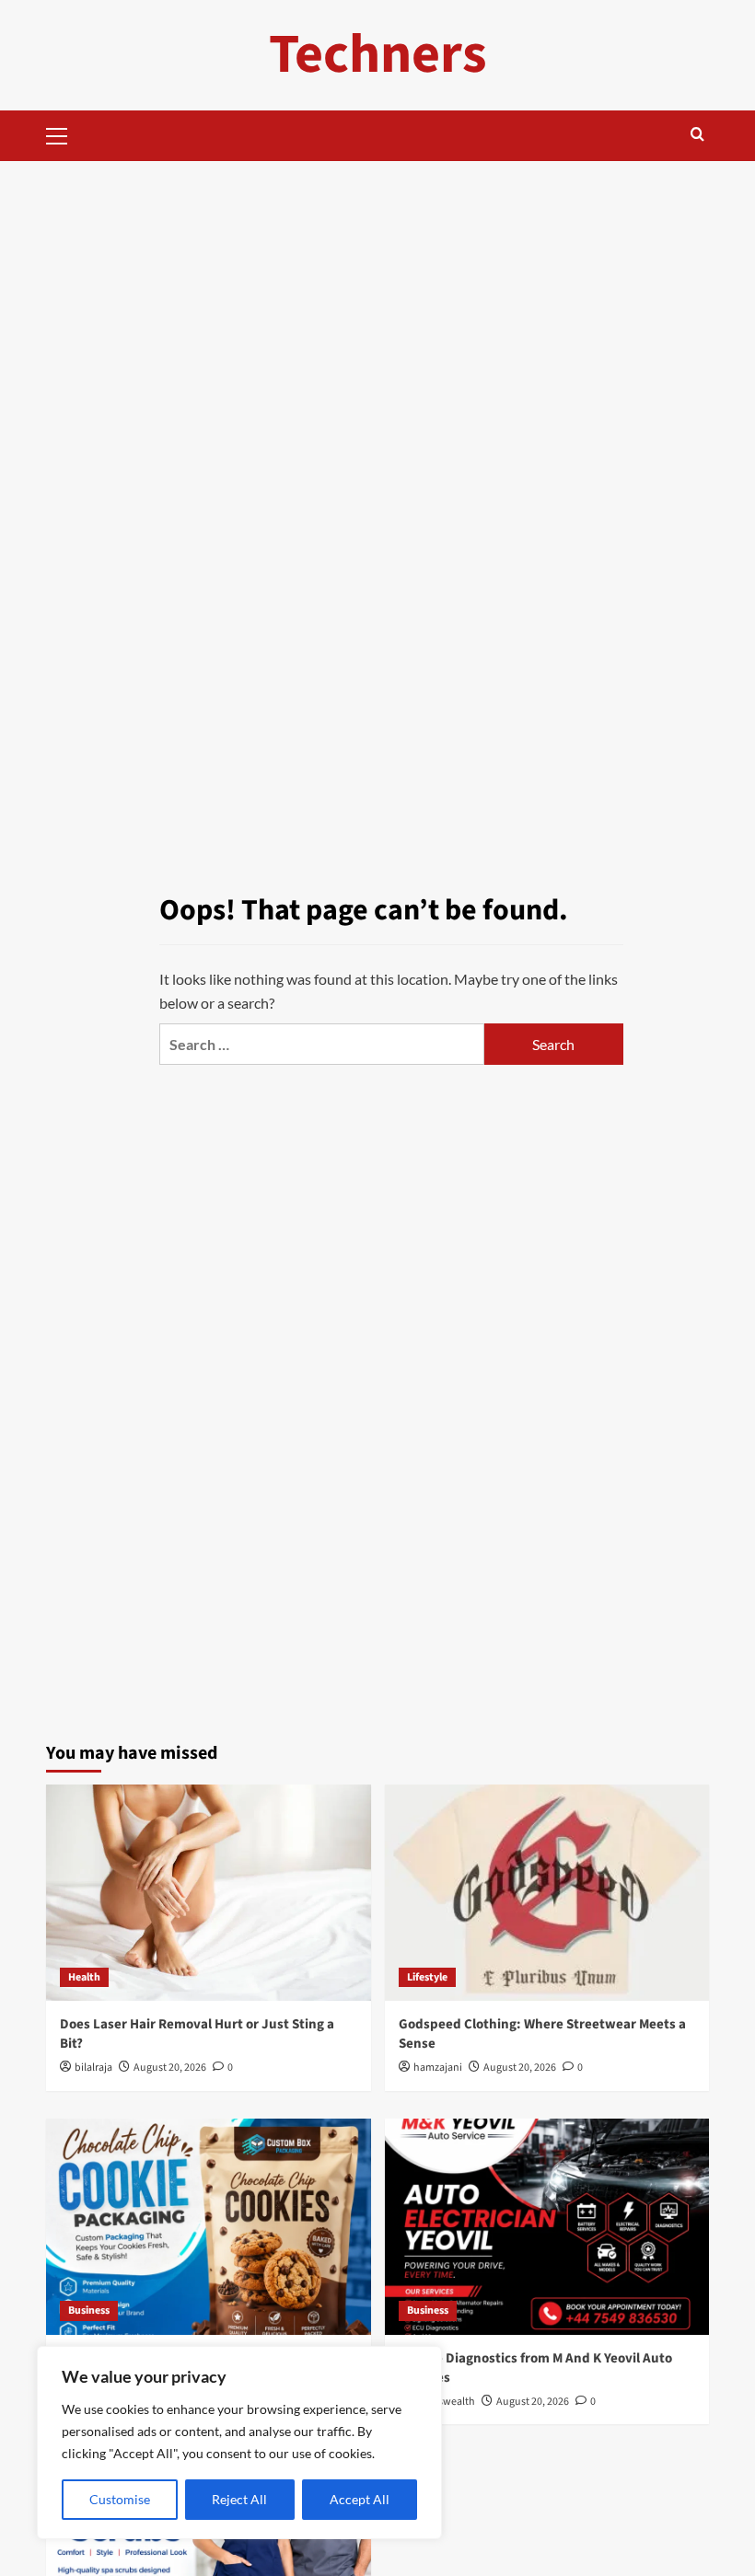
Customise (120, 2499)
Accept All (360, 2499)
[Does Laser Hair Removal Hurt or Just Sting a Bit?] (209, 1893)
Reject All (239, 2499)
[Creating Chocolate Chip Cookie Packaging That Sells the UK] (209, 2227)
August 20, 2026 (170, 2068)
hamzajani (438, 2068)
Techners (378, 55)
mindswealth (444, 2402)
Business (89, 2310)
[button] (64, 133)
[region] (239, 2443)
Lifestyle (427, 1977)
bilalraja (93, 2068)
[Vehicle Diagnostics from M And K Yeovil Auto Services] (547, 2227)
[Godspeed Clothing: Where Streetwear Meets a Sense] (547, 1893)
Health (84, 1977)
